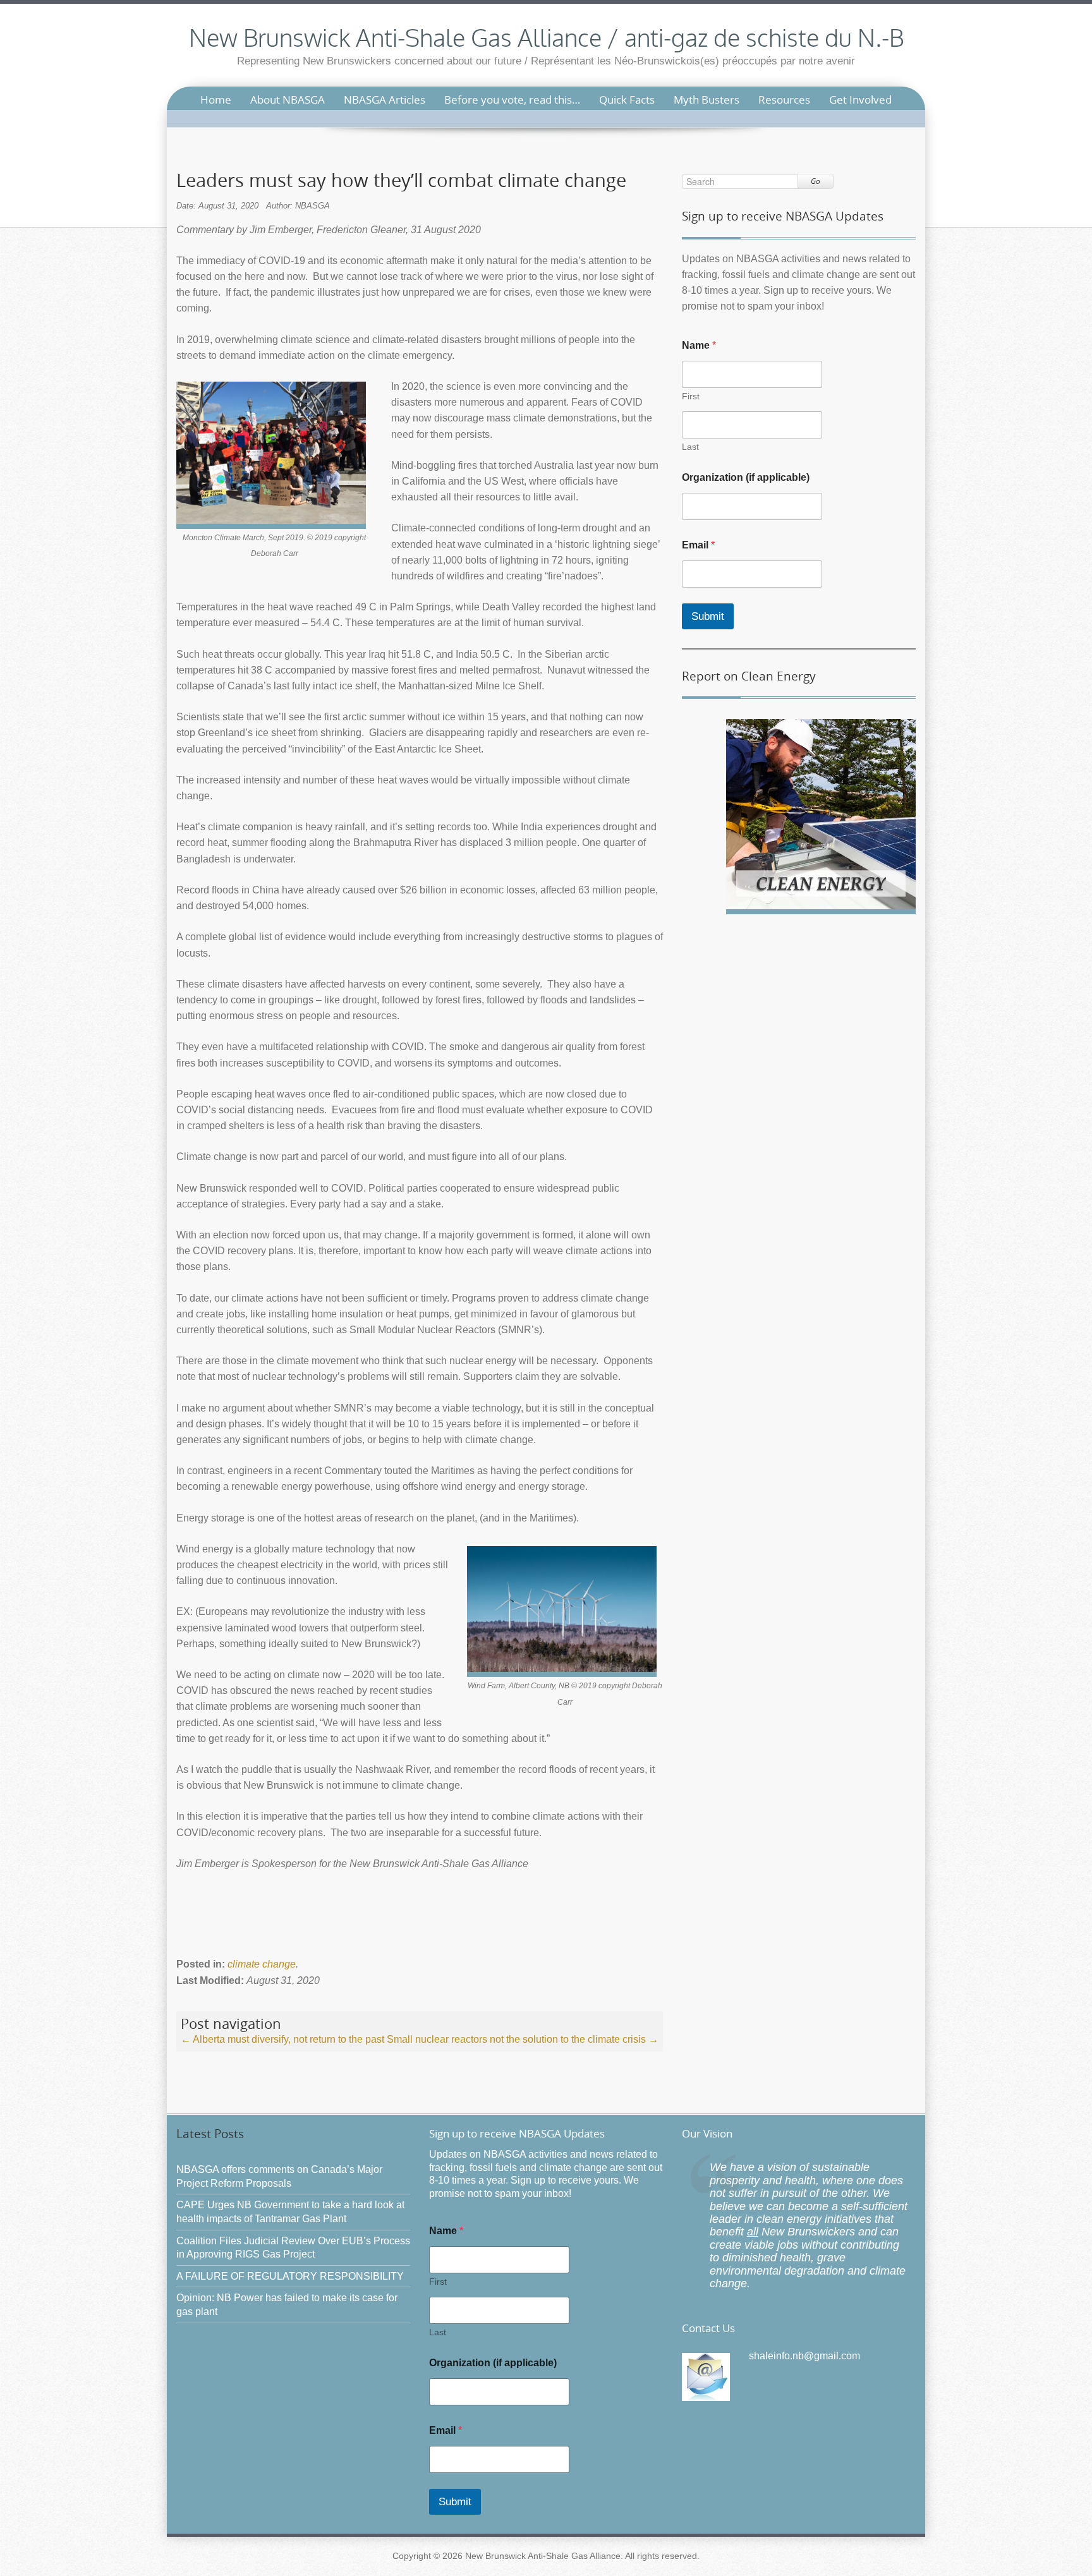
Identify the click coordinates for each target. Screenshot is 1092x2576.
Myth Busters (707, 100)
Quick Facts (627, 100)
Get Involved (860, 100)
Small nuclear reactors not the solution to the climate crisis (523, 2039)
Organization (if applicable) (746, 477)
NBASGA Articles (385, 100)
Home (216, 100)
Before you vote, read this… (512, 100)
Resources (784, 100)
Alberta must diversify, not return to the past (282, 2039)
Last (690, 447)
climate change (262, 1964)
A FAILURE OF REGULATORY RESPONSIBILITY (290, 2276)
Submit (708, 616)
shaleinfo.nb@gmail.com (804, 2356)
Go (816, 181)
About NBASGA (288, 100)
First (691, 396)
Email (698, 545)
